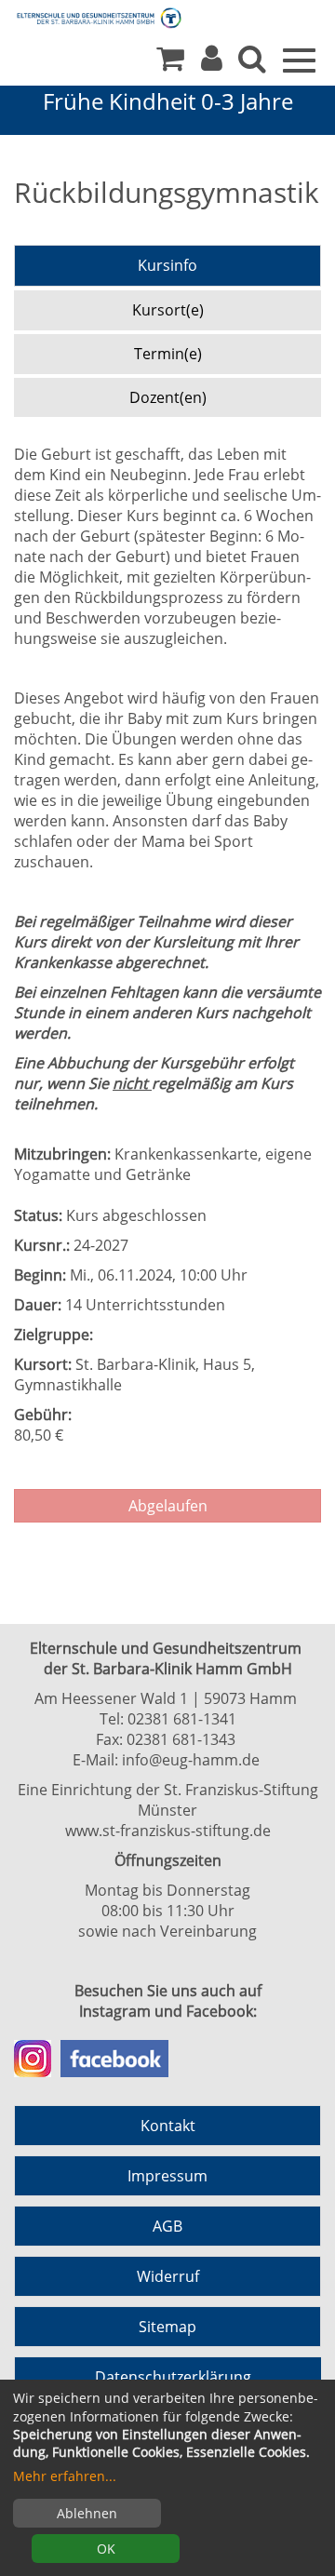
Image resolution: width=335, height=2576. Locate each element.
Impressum (167, 2176)
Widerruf (168, 2276)
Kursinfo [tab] (167, 265)
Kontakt (168, 2126)
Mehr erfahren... (65, 2476)
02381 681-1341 (182, 1719)
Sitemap (167, 2327)
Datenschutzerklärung (173, 2377)
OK (106, 2549)
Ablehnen (87, 2513)
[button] (212, 63)
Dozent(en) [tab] (168, 397)
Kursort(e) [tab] (168, 310)
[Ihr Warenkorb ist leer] (170, 63)
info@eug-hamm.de (191, 1760)
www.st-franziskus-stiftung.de (168, 1831)
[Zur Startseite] (84, 17)
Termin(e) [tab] (168, 354)
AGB (167, 2226)
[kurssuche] (252, 63)
